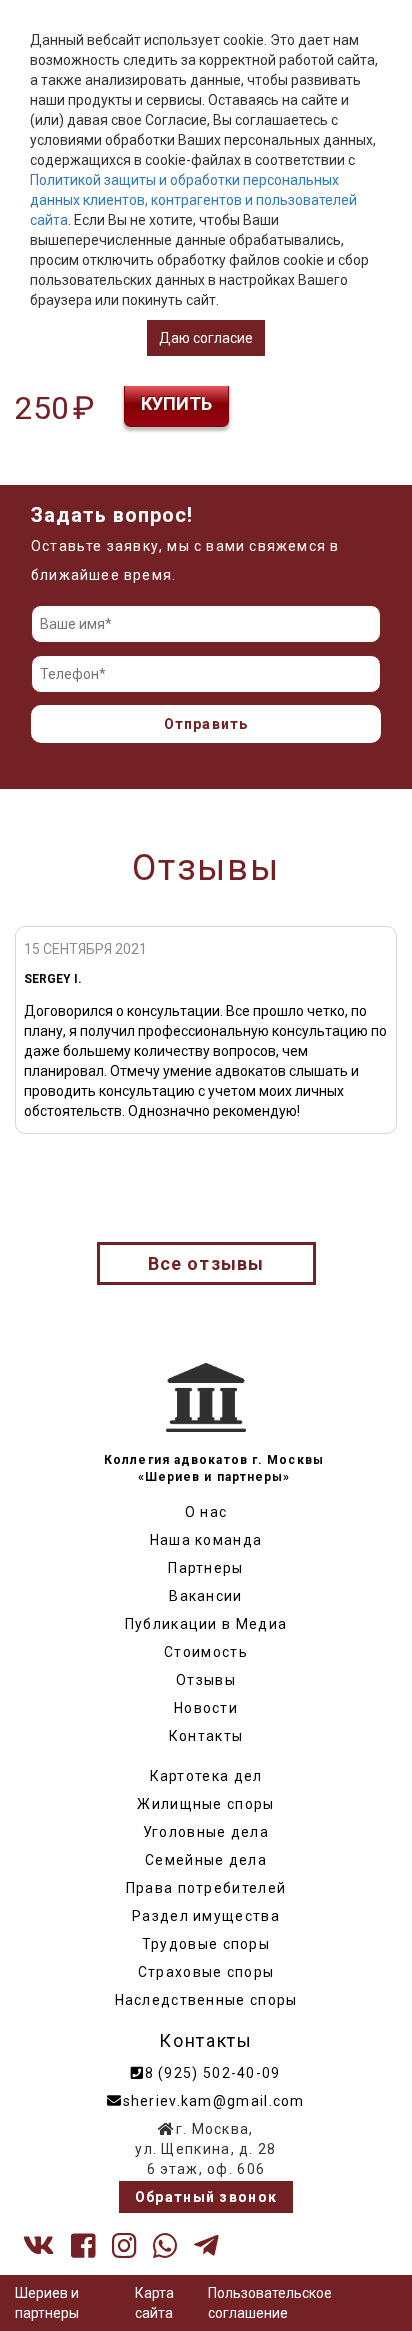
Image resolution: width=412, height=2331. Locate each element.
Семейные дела (206, 1860)
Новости (206, 1708)
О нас (206, 1512)
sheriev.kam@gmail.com (214, 2101)
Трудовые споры (206, 1944)
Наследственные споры (206, 2000)
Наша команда (206, 1540)
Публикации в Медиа (206, 1624)
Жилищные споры (205, 1804)
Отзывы (206, 1680)
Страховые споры (206, 1972)
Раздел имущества (206, 1916)
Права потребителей (206, 1888)
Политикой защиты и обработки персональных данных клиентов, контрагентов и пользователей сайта (193, 200)
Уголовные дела (206, 1832)
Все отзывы (206, 1263)
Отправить (206, 724)
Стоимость (206, 1652)
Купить (176, 403)
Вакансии (205, 1596)
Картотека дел (206, 1776)
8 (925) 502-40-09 (212, 2073)
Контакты (206, 1736)
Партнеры (205, 1568)
